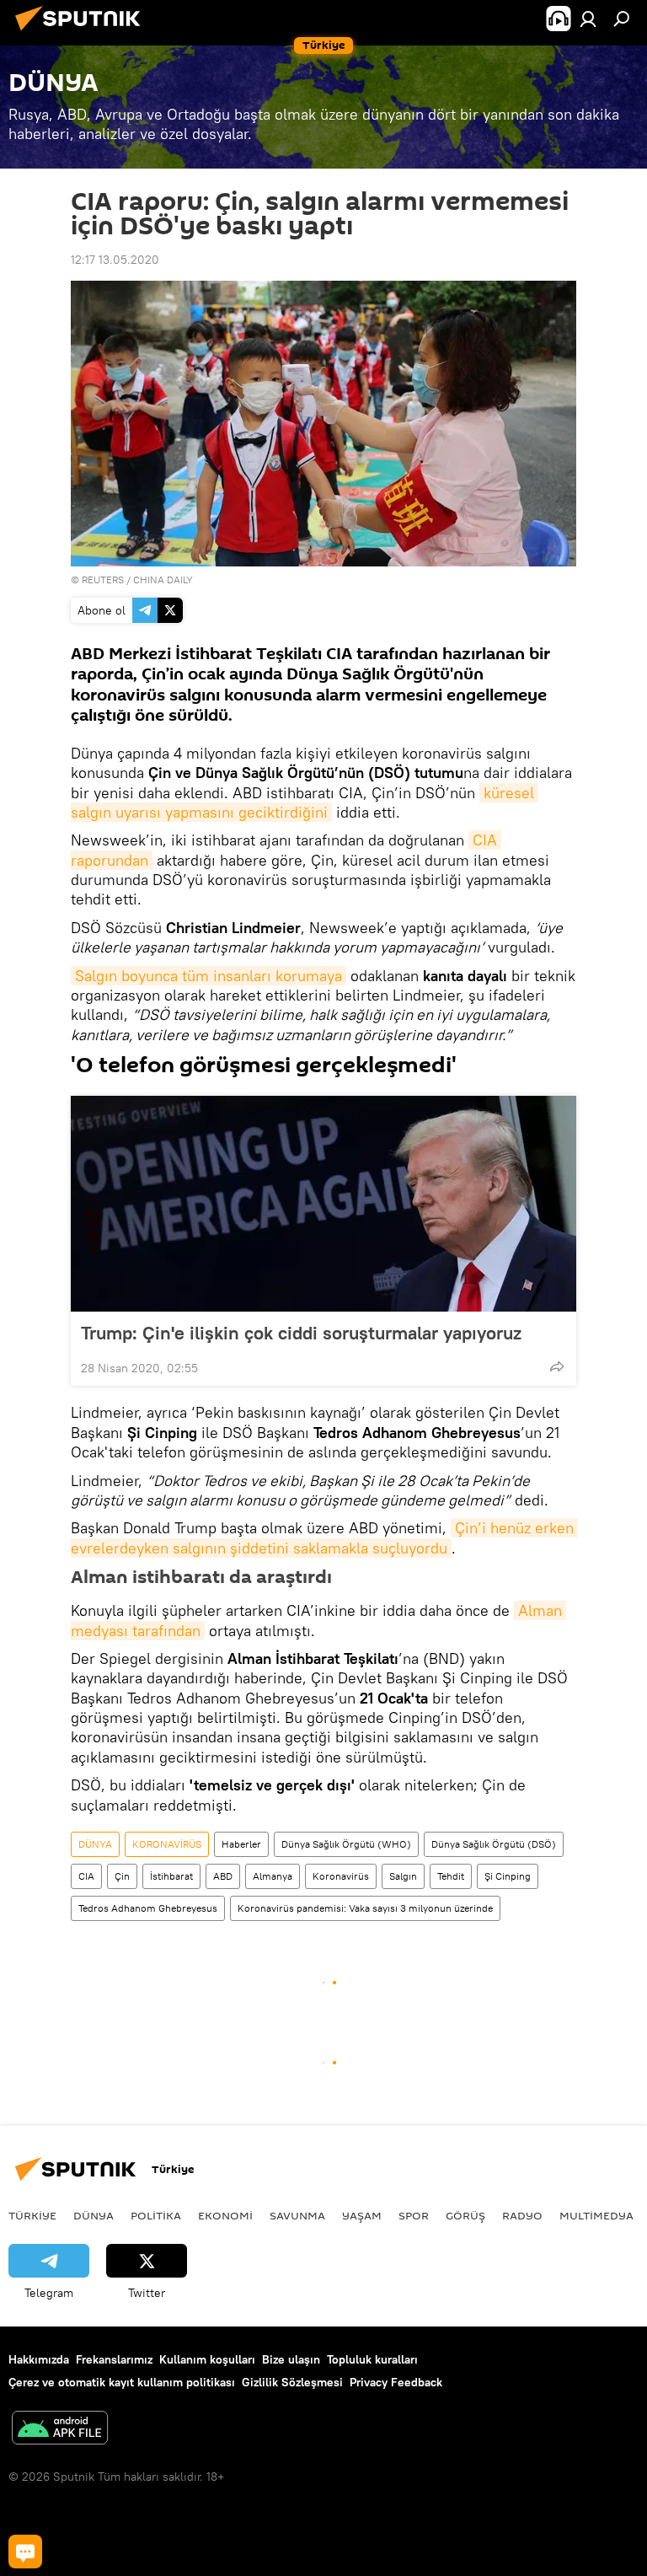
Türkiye (32, 2215)
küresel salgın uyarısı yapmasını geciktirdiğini (305, 802)
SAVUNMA (297, 2215)
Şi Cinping (508, 1876)
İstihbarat (171, 1876)
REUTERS (103, 580)
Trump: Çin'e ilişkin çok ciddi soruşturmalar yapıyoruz (301, 1333)
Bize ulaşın (291, 2359)
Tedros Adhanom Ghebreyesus (148, 1908)
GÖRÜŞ (465, 2215)
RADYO (522, 2215)
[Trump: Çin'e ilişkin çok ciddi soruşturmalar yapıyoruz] (323, 1204)
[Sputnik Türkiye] (83, 33)
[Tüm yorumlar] (25, 2552)
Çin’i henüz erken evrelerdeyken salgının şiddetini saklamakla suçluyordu (324, 1538)
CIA (86, 1876)
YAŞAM (362, 2215)
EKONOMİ (225, 2215)
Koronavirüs (341, 1876)
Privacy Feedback (396, 2382)
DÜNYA (95, 1844)
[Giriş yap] (588, 19)
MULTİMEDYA (596, 2215)
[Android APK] (60, 2430)
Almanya (273, 1876)
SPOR (414, 2215)
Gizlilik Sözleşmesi (292, 2382)
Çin (122, 1876)
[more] (557, 1366)
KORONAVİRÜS (167, 1844)
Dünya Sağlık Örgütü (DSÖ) (494, 1844)
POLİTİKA (156, 2215)
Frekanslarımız (114, 2359)
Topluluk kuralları (372, 2359)
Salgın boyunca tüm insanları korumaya (209, 976)
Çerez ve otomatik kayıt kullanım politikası (122, 2382)
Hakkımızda (39, 2359)
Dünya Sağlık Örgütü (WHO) (346, 1844)
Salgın (403, 1876)
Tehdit (451, 1876)
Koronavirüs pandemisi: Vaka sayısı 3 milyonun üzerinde (365, 1908)
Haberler (241, 1844)
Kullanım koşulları (207, 2359)
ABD (223, 1876)
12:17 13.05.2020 (115, 260)
